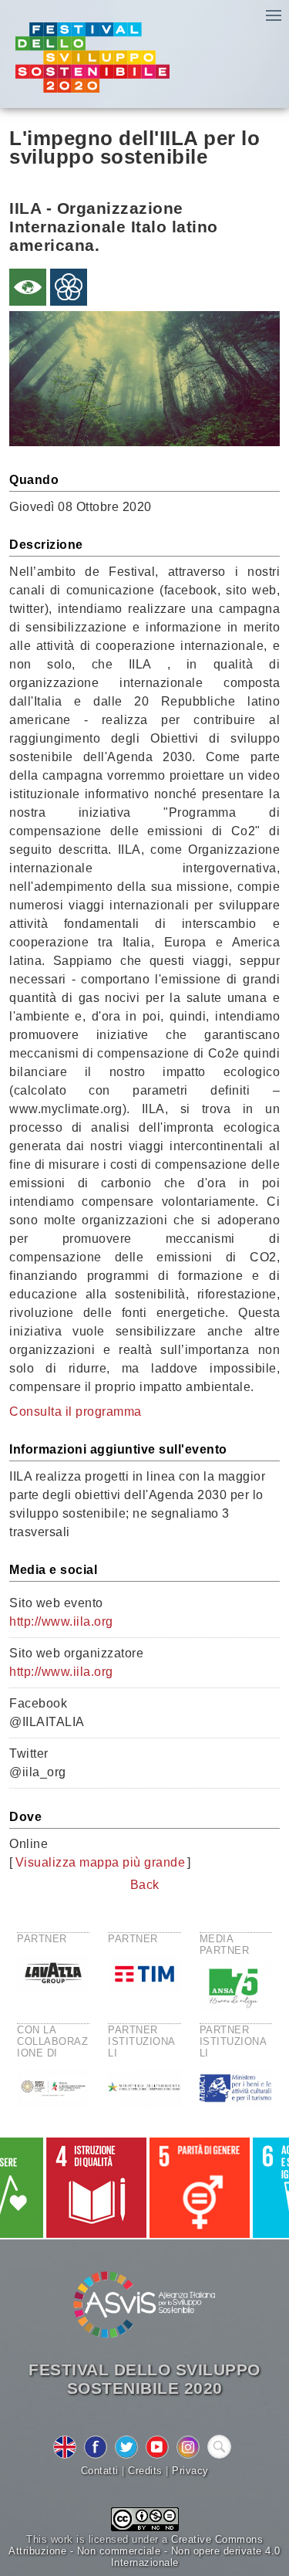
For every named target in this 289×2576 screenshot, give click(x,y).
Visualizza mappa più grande (101, 1862)
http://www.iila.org (61, 1621)
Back (145, 1885)
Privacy (190, 2471)
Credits (145, 2471)
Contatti (100, 2471)
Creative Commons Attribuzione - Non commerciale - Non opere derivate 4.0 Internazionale (144, 2551)
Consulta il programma (76, 1412)
